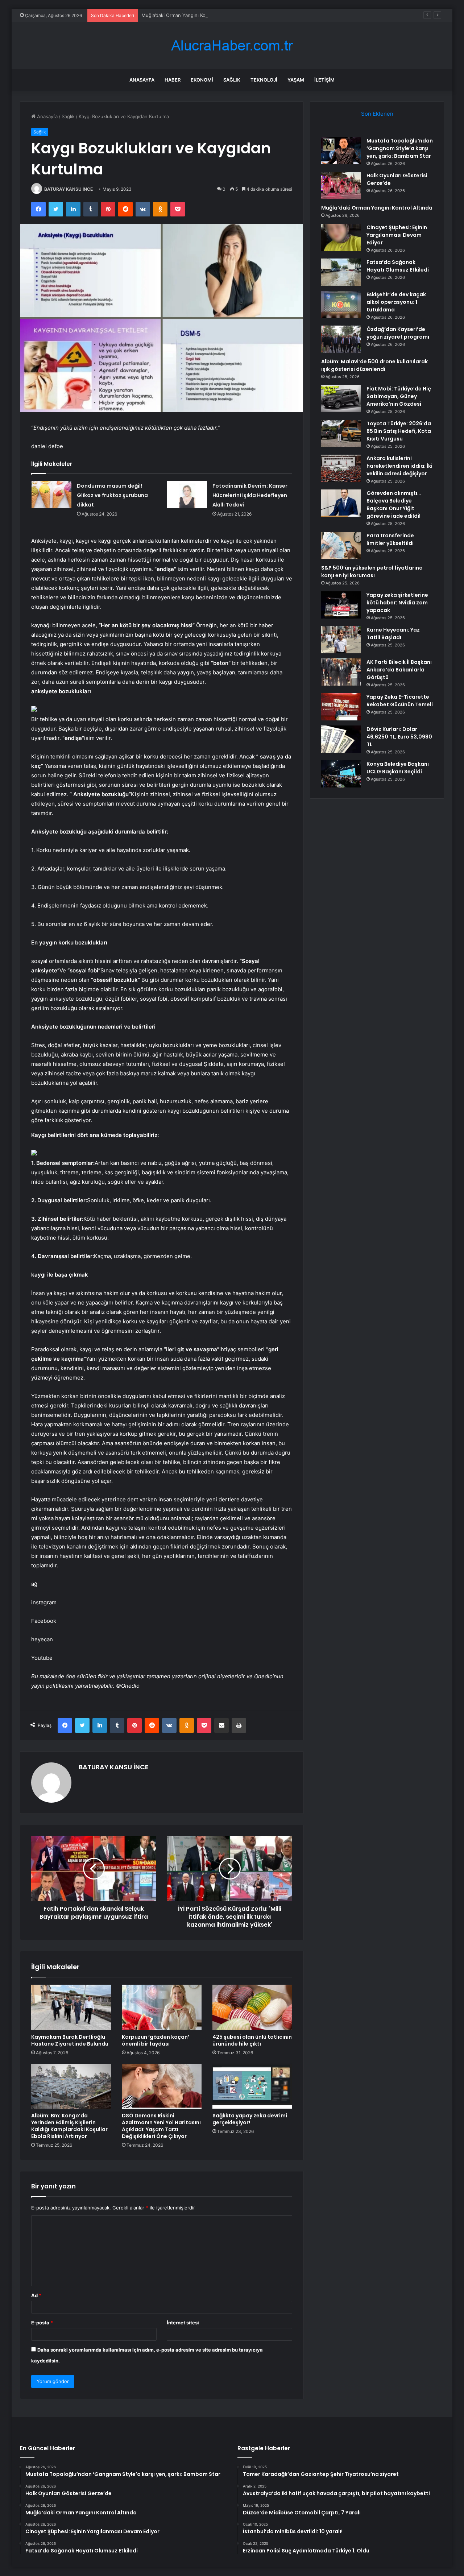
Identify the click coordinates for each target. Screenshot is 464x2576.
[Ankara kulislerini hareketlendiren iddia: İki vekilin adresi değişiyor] (341, 468)
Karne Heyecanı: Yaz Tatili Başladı (393, 634)
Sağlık (232, 80)
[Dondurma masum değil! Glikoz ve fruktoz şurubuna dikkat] (51, 495)
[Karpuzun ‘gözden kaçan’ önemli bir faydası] (162, 2007)
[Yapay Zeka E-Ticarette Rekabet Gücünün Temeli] (341, 707)
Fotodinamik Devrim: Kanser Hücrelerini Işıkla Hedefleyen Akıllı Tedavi (250, 495)
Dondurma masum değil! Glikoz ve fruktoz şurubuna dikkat (112, 495)
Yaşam (296, 80)
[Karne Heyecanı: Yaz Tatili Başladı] (341, 640)
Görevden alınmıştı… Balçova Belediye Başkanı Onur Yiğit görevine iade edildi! (394, 505)
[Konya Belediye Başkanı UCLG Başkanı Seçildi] (341, 774)
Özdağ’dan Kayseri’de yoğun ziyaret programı (398, 333)
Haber (173, 80)
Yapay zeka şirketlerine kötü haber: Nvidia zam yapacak (397, 603)
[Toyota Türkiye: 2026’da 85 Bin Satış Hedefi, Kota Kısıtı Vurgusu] (341, 433)
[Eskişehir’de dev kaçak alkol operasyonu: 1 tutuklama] (341, 304)
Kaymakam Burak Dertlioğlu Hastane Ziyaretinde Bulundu (70, 2040)
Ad (36, 2295)
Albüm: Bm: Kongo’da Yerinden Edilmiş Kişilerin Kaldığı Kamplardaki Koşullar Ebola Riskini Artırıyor (69, 2126)
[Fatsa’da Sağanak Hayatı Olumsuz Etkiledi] (341, 272)
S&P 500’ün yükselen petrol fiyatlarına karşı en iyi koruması (372, 572)
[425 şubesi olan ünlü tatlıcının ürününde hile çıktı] (252, 2007)
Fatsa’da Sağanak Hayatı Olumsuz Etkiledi (398, 266)
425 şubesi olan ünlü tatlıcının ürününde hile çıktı (252, 2040)
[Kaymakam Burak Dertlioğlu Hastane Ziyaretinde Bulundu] (71, 2007)
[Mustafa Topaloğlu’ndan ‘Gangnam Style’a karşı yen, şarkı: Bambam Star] (341, 151)
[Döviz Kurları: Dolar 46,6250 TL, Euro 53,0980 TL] (341, 739)
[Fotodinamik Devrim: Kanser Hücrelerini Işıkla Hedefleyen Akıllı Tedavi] (187, 495)
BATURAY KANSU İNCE (69, 189)
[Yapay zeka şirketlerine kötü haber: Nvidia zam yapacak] (341, 605)
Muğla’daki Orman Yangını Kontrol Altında (187, 15)
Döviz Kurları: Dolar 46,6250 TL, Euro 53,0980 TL (399, 737)
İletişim (324, 80)
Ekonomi (202, 80)
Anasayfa (142, 80)
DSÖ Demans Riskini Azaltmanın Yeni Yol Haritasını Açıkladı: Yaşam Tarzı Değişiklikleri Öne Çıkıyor (161, 2126)
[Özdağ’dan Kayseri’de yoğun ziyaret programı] (341, 339)
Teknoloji (264, 80)
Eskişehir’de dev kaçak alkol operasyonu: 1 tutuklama (396, 302)
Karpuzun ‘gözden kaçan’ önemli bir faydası (156, 2040)
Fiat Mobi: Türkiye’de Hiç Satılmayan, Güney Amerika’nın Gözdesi (399, 396)
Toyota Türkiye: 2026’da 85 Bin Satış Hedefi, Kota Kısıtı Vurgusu (399, 431)
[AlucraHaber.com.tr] (232, 46)
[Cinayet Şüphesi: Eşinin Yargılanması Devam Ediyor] (341, 237)
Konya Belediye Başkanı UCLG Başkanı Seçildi (398, 768)
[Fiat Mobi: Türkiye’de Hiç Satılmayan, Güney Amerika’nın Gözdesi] (341, 399)
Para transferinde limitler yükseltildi (390, 539)
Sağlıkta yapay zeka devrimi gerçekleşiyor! (250, 2119)
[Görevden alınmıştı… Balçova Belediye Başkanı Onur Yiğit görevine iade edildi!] (341, 503)
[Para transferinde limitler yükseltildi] (341, 545)
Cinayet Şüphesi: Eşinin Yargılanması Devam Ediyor (397, 235)
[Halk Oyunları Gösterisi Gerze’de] (341, 185)
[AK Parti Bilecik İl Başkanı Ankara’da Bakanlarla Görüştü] (341, 672)
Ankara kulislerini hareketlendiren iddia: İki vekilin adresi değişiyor (399, 466)
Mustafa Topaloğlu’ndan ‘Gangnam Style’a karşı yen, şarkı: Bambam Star (400, 148)
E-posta (42, 2323)
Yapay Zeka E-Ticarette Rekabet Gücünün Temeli (400, 701)
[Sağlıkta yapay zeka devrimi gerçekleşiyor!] (252, 2086)
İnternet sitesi (183, 2323)
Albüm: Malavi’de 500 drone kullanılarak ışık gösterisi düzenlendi (374, 365)
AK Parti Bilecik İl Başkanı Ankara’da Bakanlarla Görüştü (399, 670)
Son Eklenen (377, 114)
